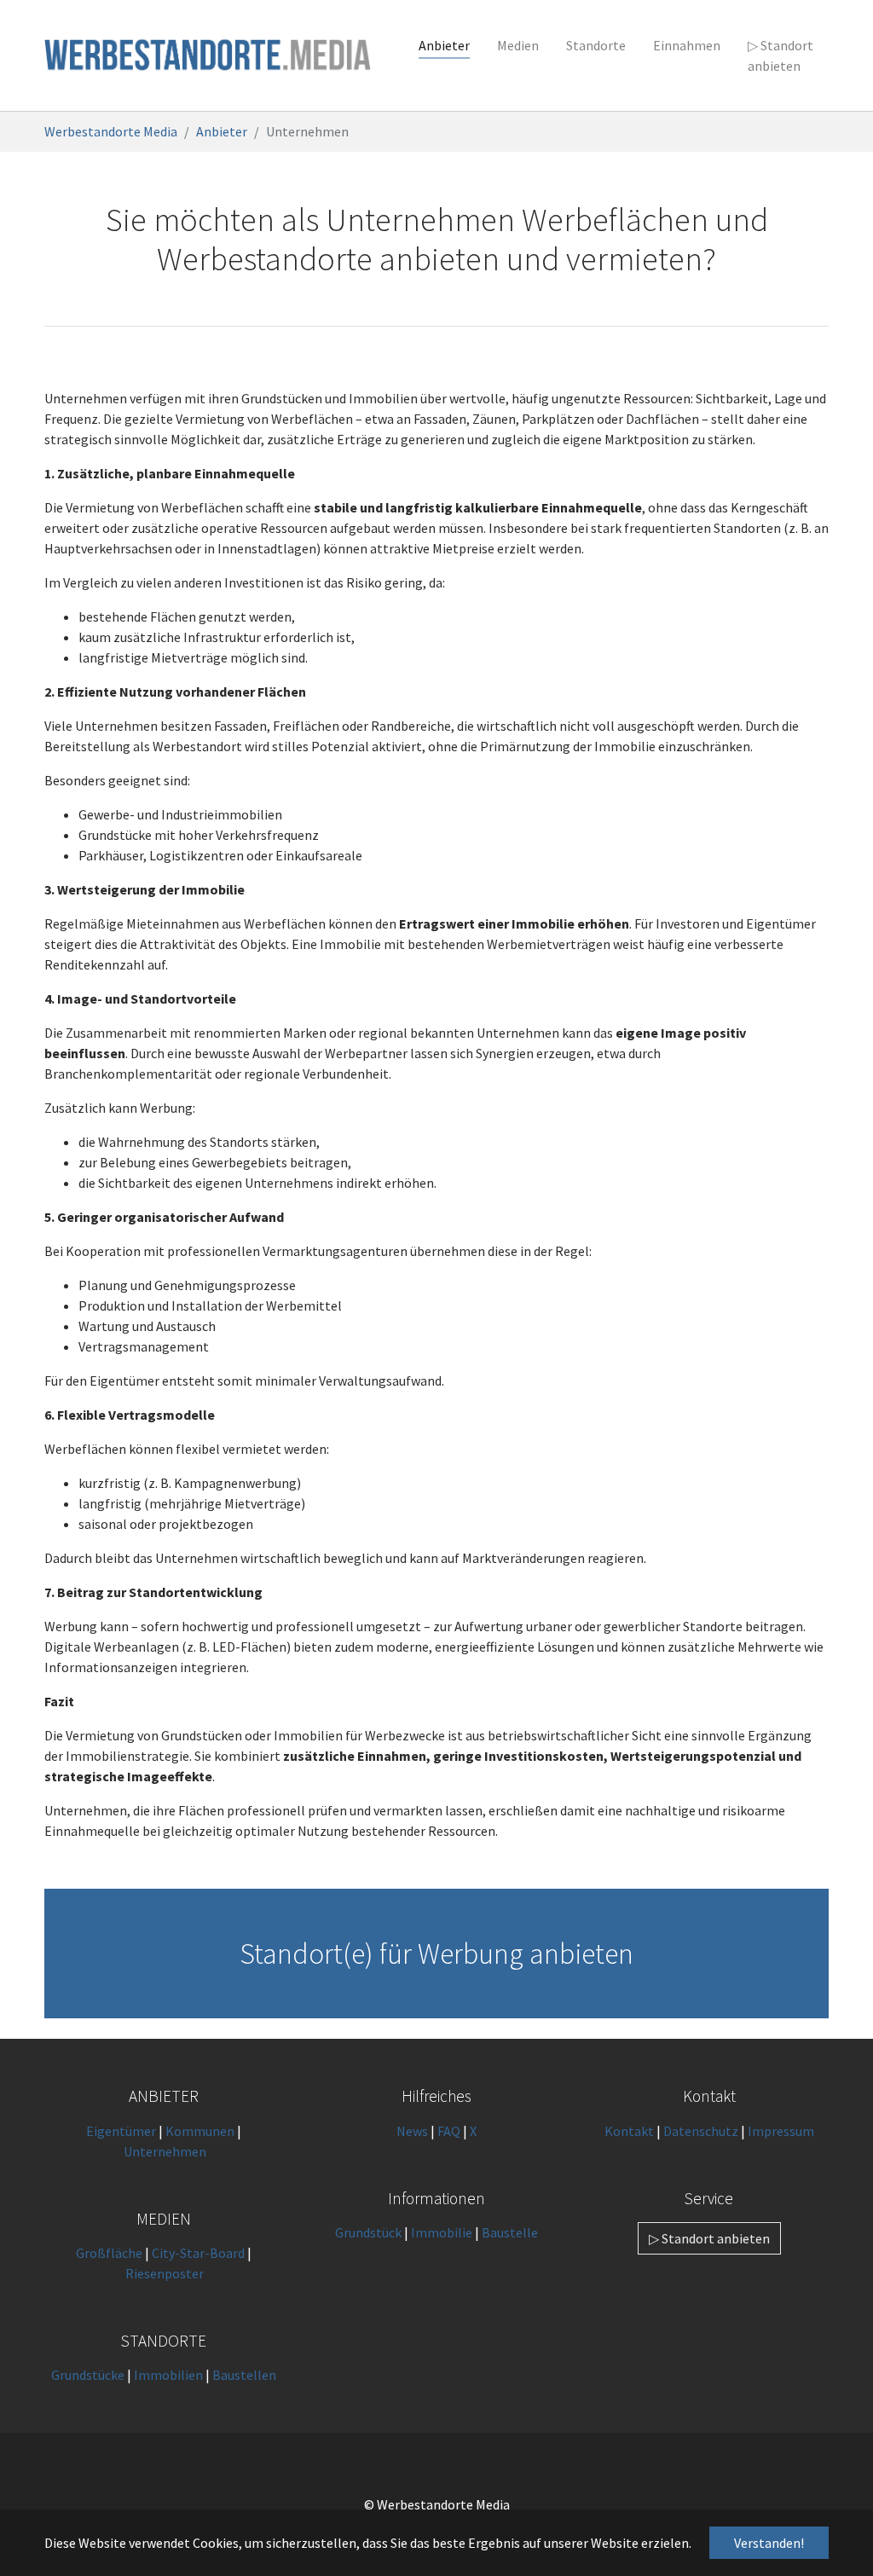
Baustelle (510, 2232)
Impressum (781, 2131)
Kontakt (630, 2131)
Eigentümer (121, 2131)
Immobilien (168, 2375)
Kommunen (200, 2131)
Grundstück (368, 2232)
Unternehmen (165, 2151)
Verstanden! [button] (769, 2543)
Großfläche (109, 2253)
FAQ (449, 2131)
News (412, 2131)
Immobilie (442, 2232)
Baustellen (244, 2375)
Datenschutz (701, 2131)
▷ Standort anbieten (709, 2238)
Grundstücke (88, 2375)
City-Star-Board (198, 2253)
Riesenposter (165, 2273)
